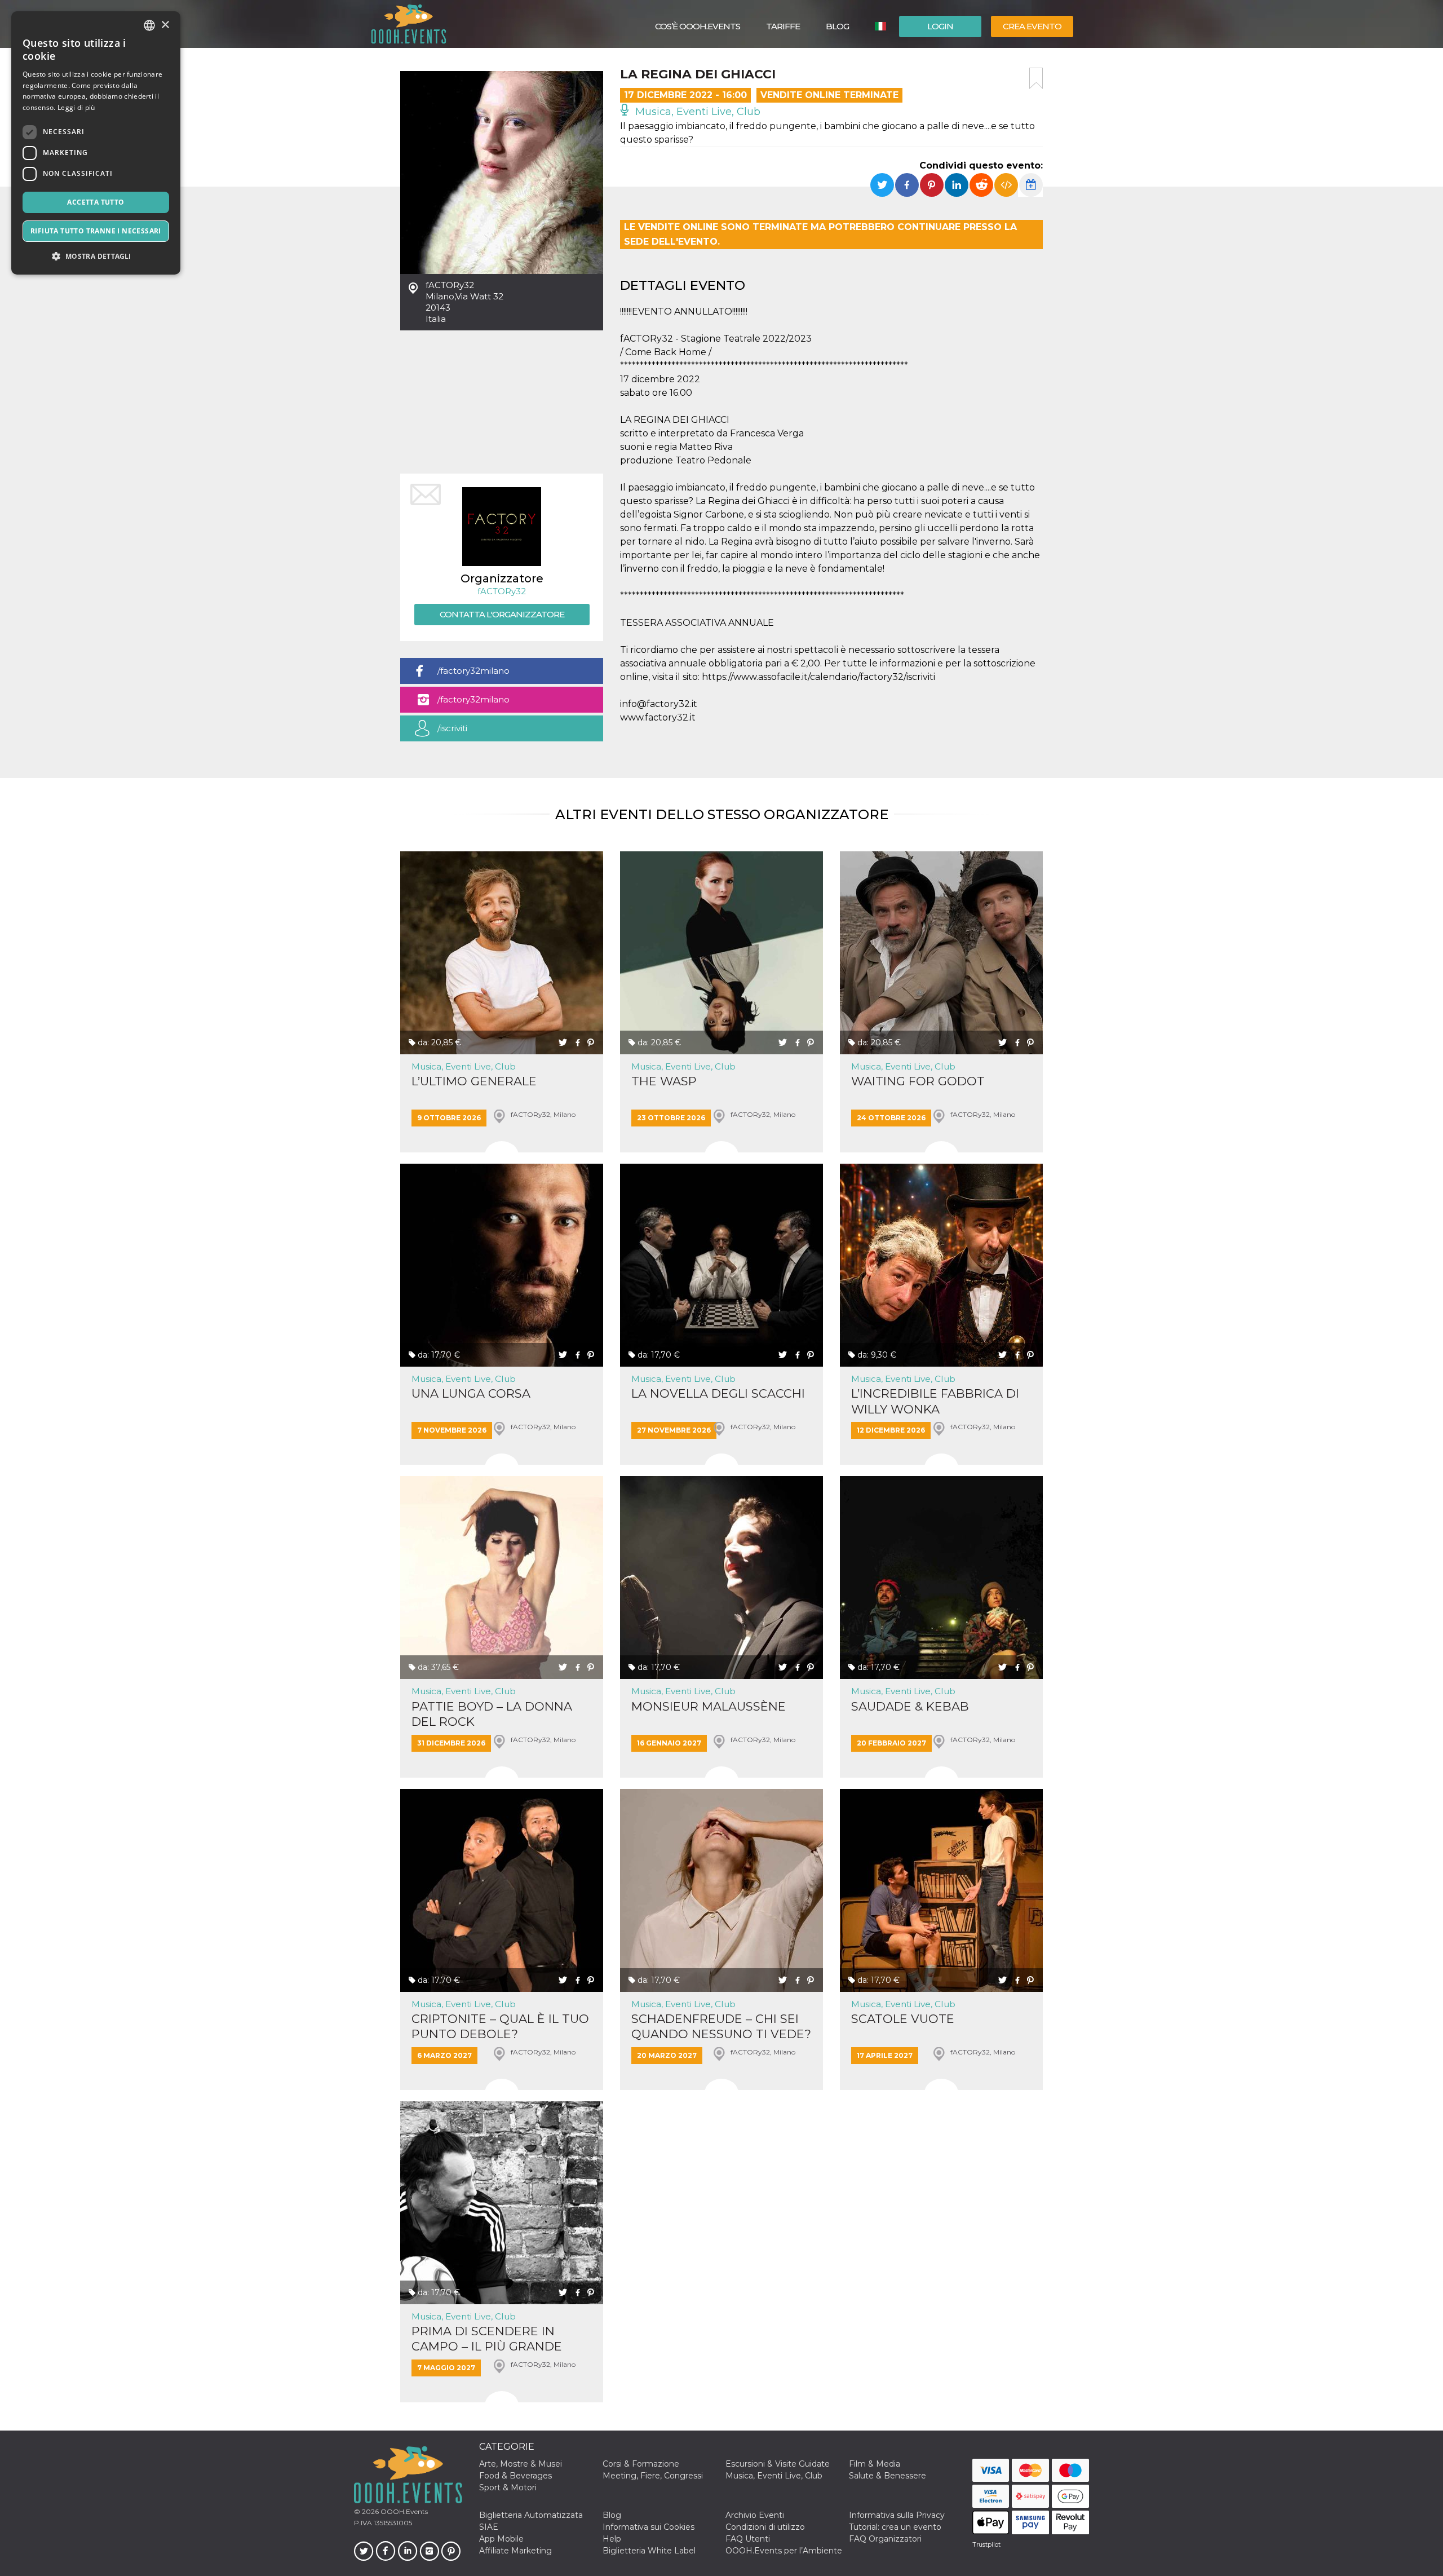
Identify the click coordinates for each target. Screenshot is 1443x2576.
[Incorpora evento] (1006, 185)
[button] (96, 256)
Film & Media (875, 2464)
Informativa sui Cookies (649, 2527)
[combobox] (149, 25)
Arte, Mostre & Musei (521, 2464)
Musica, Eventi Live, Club (696, 112)
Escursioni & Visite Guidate (778, 2464)
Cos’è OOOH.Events (698, 26)
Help (612, 2539)
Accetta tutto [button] (96, 202)
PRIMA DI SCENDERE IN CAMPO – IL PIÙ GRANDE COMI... (487, 2339)
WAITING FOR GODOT (918, 1081)
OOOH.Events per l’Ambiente (784, 2551)
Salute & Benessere (888, 2476)
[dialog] (96, 143)
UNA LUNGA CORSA (471, 1393)
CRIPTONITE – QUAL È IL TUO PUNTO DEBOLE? (500, 2026)
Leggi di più (76, 107)
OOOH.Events (403, 2511)
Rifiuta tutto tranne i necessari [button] (96, 231)
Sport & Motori (508, 2487)
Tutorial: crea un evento (895, 2527)
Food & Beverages (515, 2476)
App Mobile (501, 2539)
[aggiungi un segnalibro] (1036, 78)
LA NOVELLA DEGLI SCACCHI (718, 1393)
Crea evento (1032, 26)
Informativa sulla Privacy (897, 2515)
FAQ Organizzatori (885, 2539)
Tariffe (783, 26)
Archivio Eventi (755, 2515)
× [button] (165, 25)
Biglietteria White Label (649, 2551)
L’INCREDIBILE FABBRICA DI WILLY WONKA (935, 1401)
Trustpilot (986, 2544)
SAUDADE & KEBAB (910, 1706)
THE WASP (664, 1081)
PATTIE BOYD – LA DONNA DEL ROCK (492, 1714)
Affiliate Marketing (515, 2551)
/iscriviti (452, 728)
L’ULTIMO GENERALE (474, 1081)
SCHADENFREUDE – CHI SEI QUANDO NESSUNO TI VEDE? (721, 2026)
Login (940, 26)
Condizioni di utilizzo (765, 2527)
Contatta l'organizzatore (502, 614)
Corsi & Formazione (641, 2464)
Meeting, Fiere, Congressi (653, 2476)
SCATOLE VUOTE (903, 2019)
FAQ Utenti (748, 2539)
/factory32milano (473, 671)
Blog (837, 26)
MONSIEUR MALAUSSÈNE (709, 1706)
